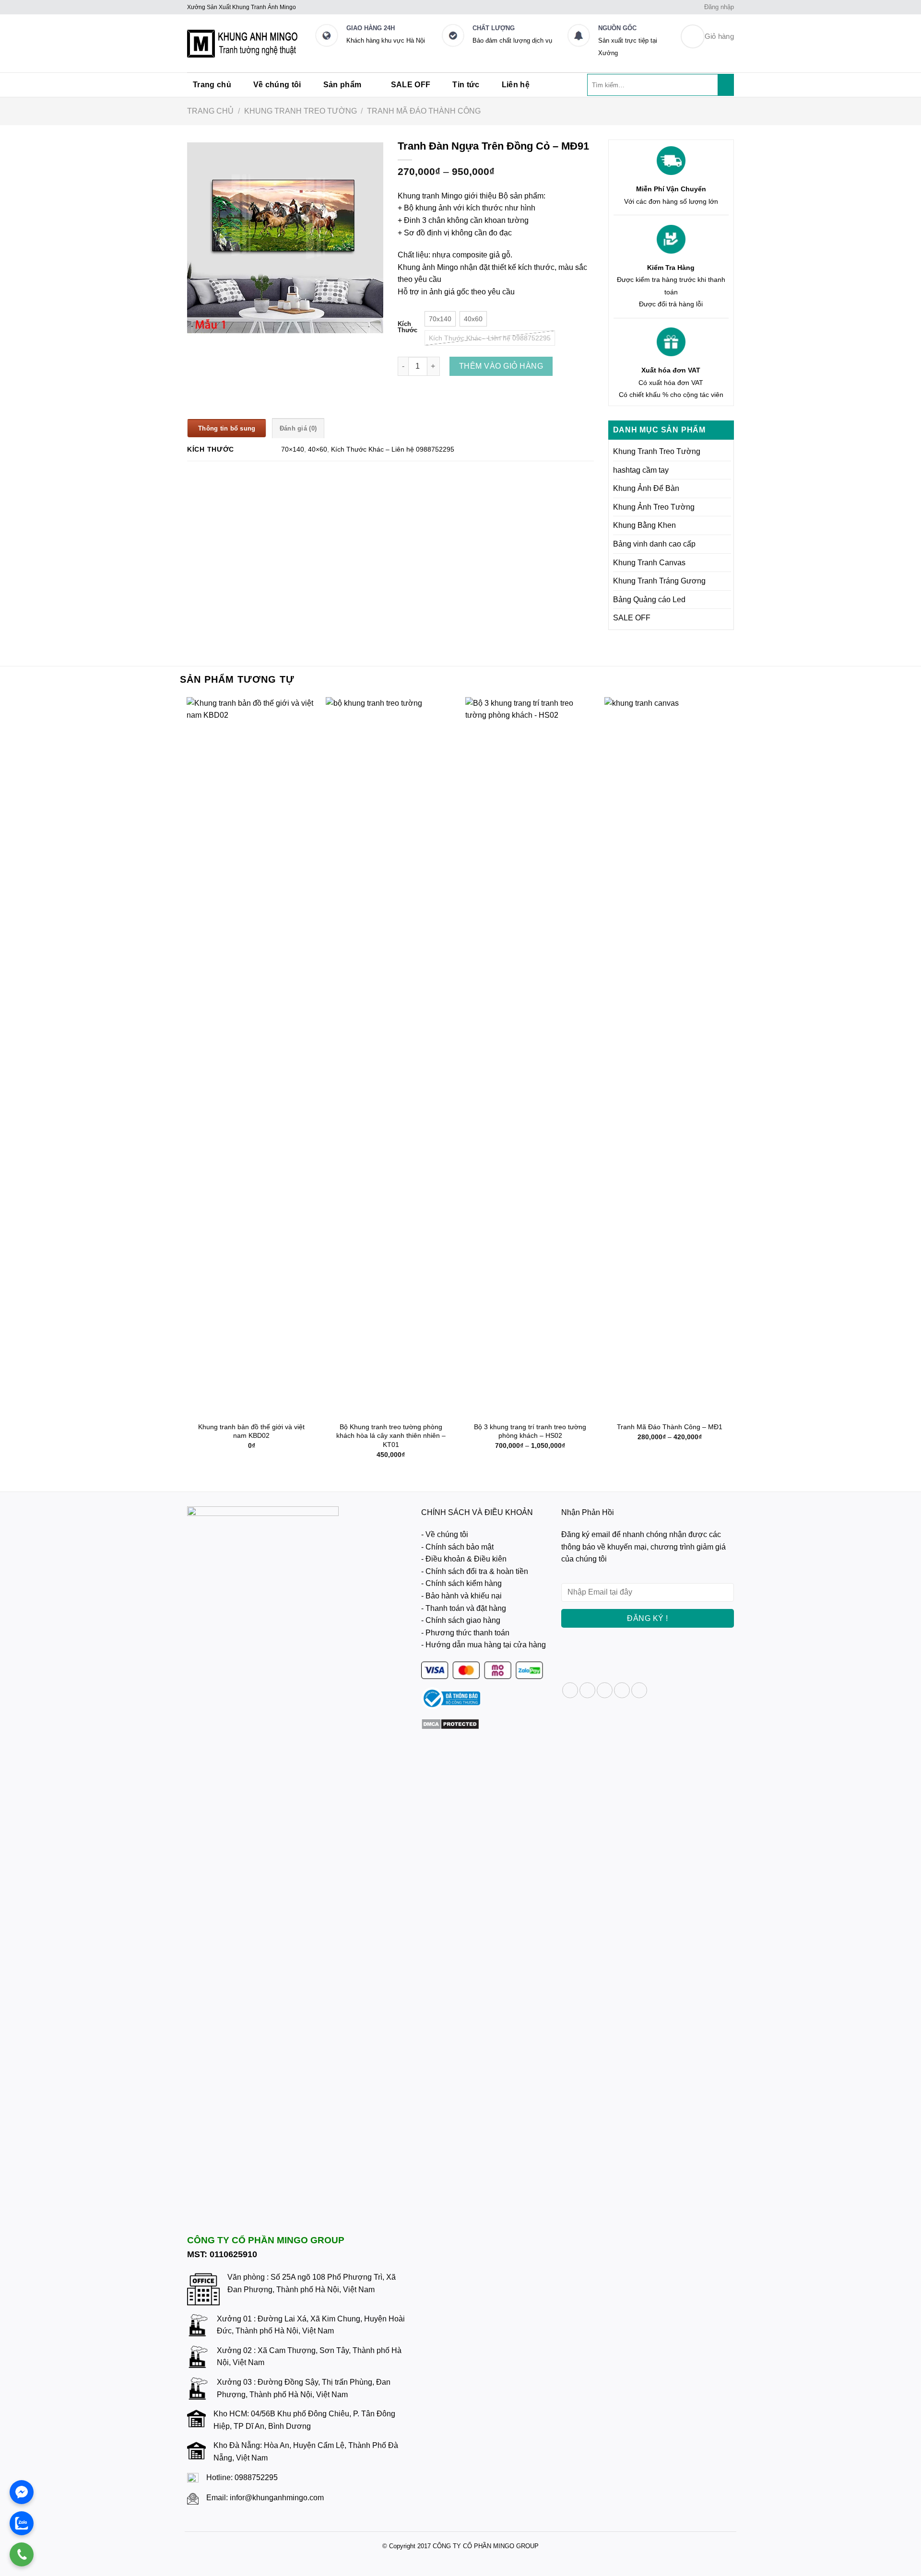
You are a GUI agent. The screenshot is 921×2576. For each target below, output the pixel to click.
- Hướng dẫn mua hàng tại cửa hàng (484, 1645)
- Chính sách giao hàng (461, 1620)
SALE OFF (411, 85)
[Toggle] (727, 452)
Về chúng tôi (277, 85)
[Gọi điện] (22, 2554)
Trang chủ (212, 85)
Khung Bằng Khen (644, 525)
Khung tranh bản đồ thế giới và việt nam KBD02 (251, 1431)
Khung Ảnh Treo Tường (654, 507)
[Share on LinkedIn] (639, 1690)
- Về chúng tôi (445, 1534)
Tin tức (466, 85)
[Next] (734, 1086)
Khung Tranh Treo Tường (301, 111)
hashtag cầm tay (641, 470)
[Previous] (187, 1086)
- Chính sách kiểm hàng (461, 1583)
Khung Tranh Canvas (649, 563)
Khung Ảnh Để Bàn (646, 488)
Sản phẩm (342, 85)
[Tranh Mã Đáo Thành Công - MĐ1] (669, 1057)
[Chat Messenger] (22, 2492)
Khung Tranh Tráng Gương (659, 581)
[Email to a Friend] (605, 1690)
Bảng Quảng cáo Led (649, 600)
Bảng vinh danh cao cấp (654, 544)
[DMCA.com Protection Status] (450, 1723)
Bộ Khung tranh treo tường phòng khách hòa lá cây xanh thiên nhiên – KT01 (391, 1436)
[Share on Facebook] (570, 1690)
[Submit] (726, 85)
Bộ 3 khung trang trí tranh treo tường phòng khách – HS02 (530, 1431)
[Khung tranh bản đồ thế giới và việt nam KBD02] (252, 1057)
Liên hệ (516, 85)
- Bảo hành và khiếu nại (461, 1596)
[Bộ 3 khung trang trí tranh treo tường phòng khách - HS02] (530, 1057)
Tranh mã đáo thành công (424, 111)
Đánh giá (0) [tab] (298, 428)
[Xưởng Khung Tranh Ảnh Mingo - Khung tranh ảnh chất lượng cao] (244, 44)
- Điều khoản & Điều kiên (464, 1559)
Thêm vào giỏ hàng (501, 366)
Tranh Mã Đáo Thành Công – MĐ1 (670, 1427)
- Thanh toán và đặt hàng (464, 1608)
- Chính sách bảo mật (457, 1547)
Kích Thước (407, 327)
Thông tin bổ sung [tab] (227, 428)
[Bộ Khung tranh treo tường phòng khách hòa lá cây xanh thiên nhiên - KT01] (391, 1057)
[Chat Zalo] (22, 2523)
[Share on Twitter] (587, 1690)
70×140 (293, 449)
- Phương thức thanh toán (465, 1633)
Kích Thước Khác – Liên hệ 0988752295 (393, 449)
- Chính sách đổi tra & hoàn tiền (475, 1571)
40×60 (318, 449)
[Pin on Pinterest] (622, 1690)
